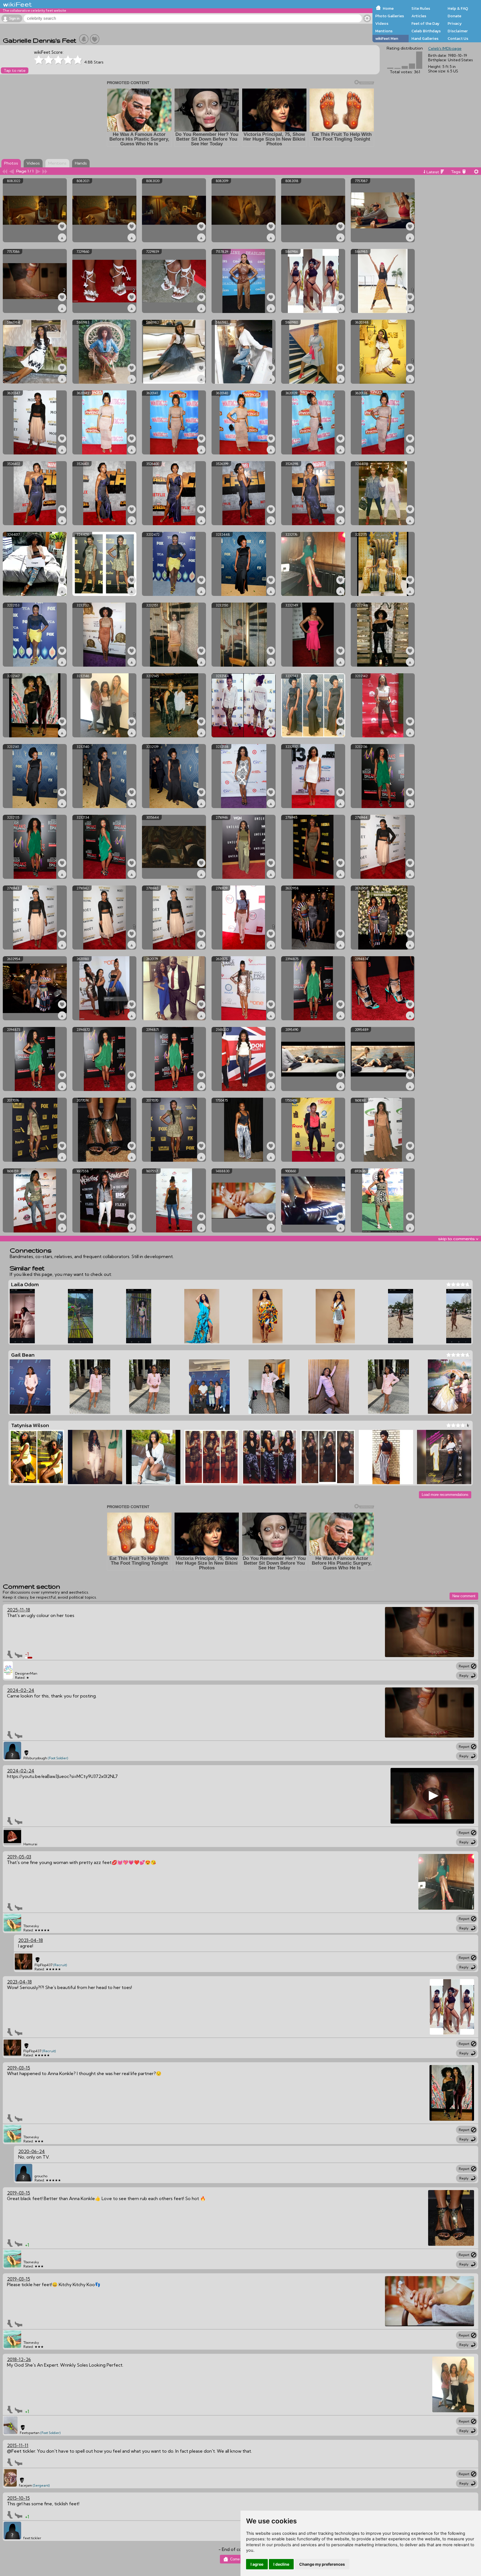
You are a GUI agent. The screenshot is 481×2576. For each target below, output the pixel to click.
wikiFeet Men (387, 38)
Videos (382, 23)
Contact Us (458, 38)
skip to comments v (458, 1239)
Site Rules (421, 8)
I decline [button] (281, 2564)
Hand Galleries (425, 38)
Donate (454, 16)
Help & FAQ (458, 8)
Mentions (384, 31)
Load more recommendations (445, 1495)
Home (388, 8)
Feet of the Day (425, 23)
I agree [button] (257, 2564)
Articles (419, 16)
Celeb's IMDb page (445, 48)
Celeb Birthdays (426, 31)
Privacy (455, 23)
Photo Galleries (390, 16)
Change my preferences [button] (322, 2564)
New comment (464, 1596)
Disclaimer (458, 31)
